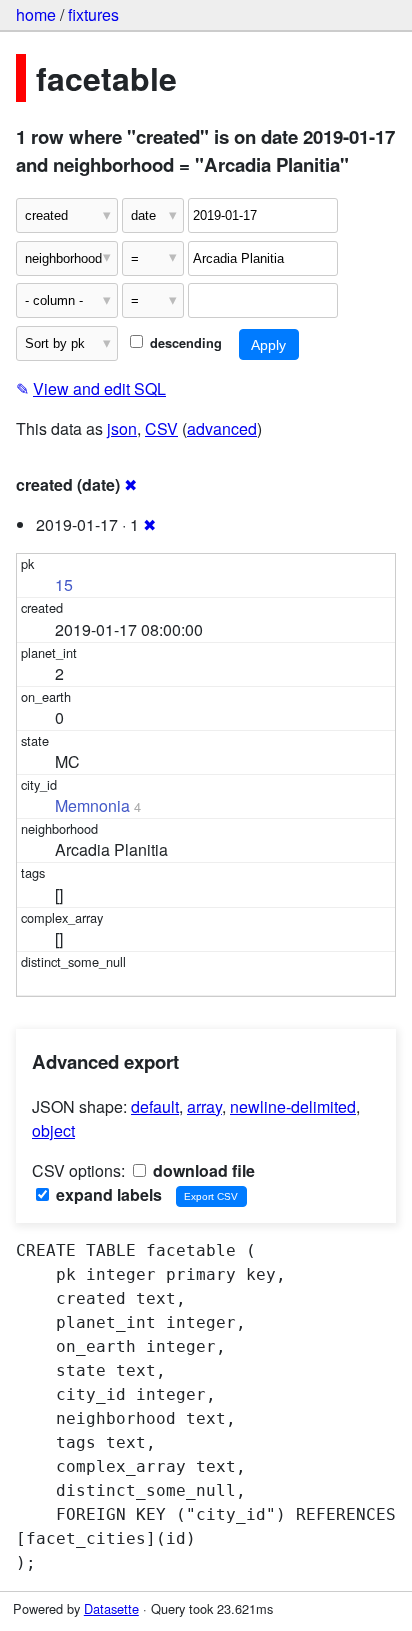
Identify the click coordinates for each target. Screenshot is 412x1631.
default (155, 1106)
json (122, 428)
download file (202, 1170)
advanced (222, 428)
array (204, 1106)
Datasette (111, 1608)
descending (184, 343)
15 (64, 584)
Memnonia (92, 805)
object (53, 1130)
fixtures (93, 14)
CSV (161, 428)
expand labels (107, 1194)
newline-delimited (293, 1106)
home (36, 14)
